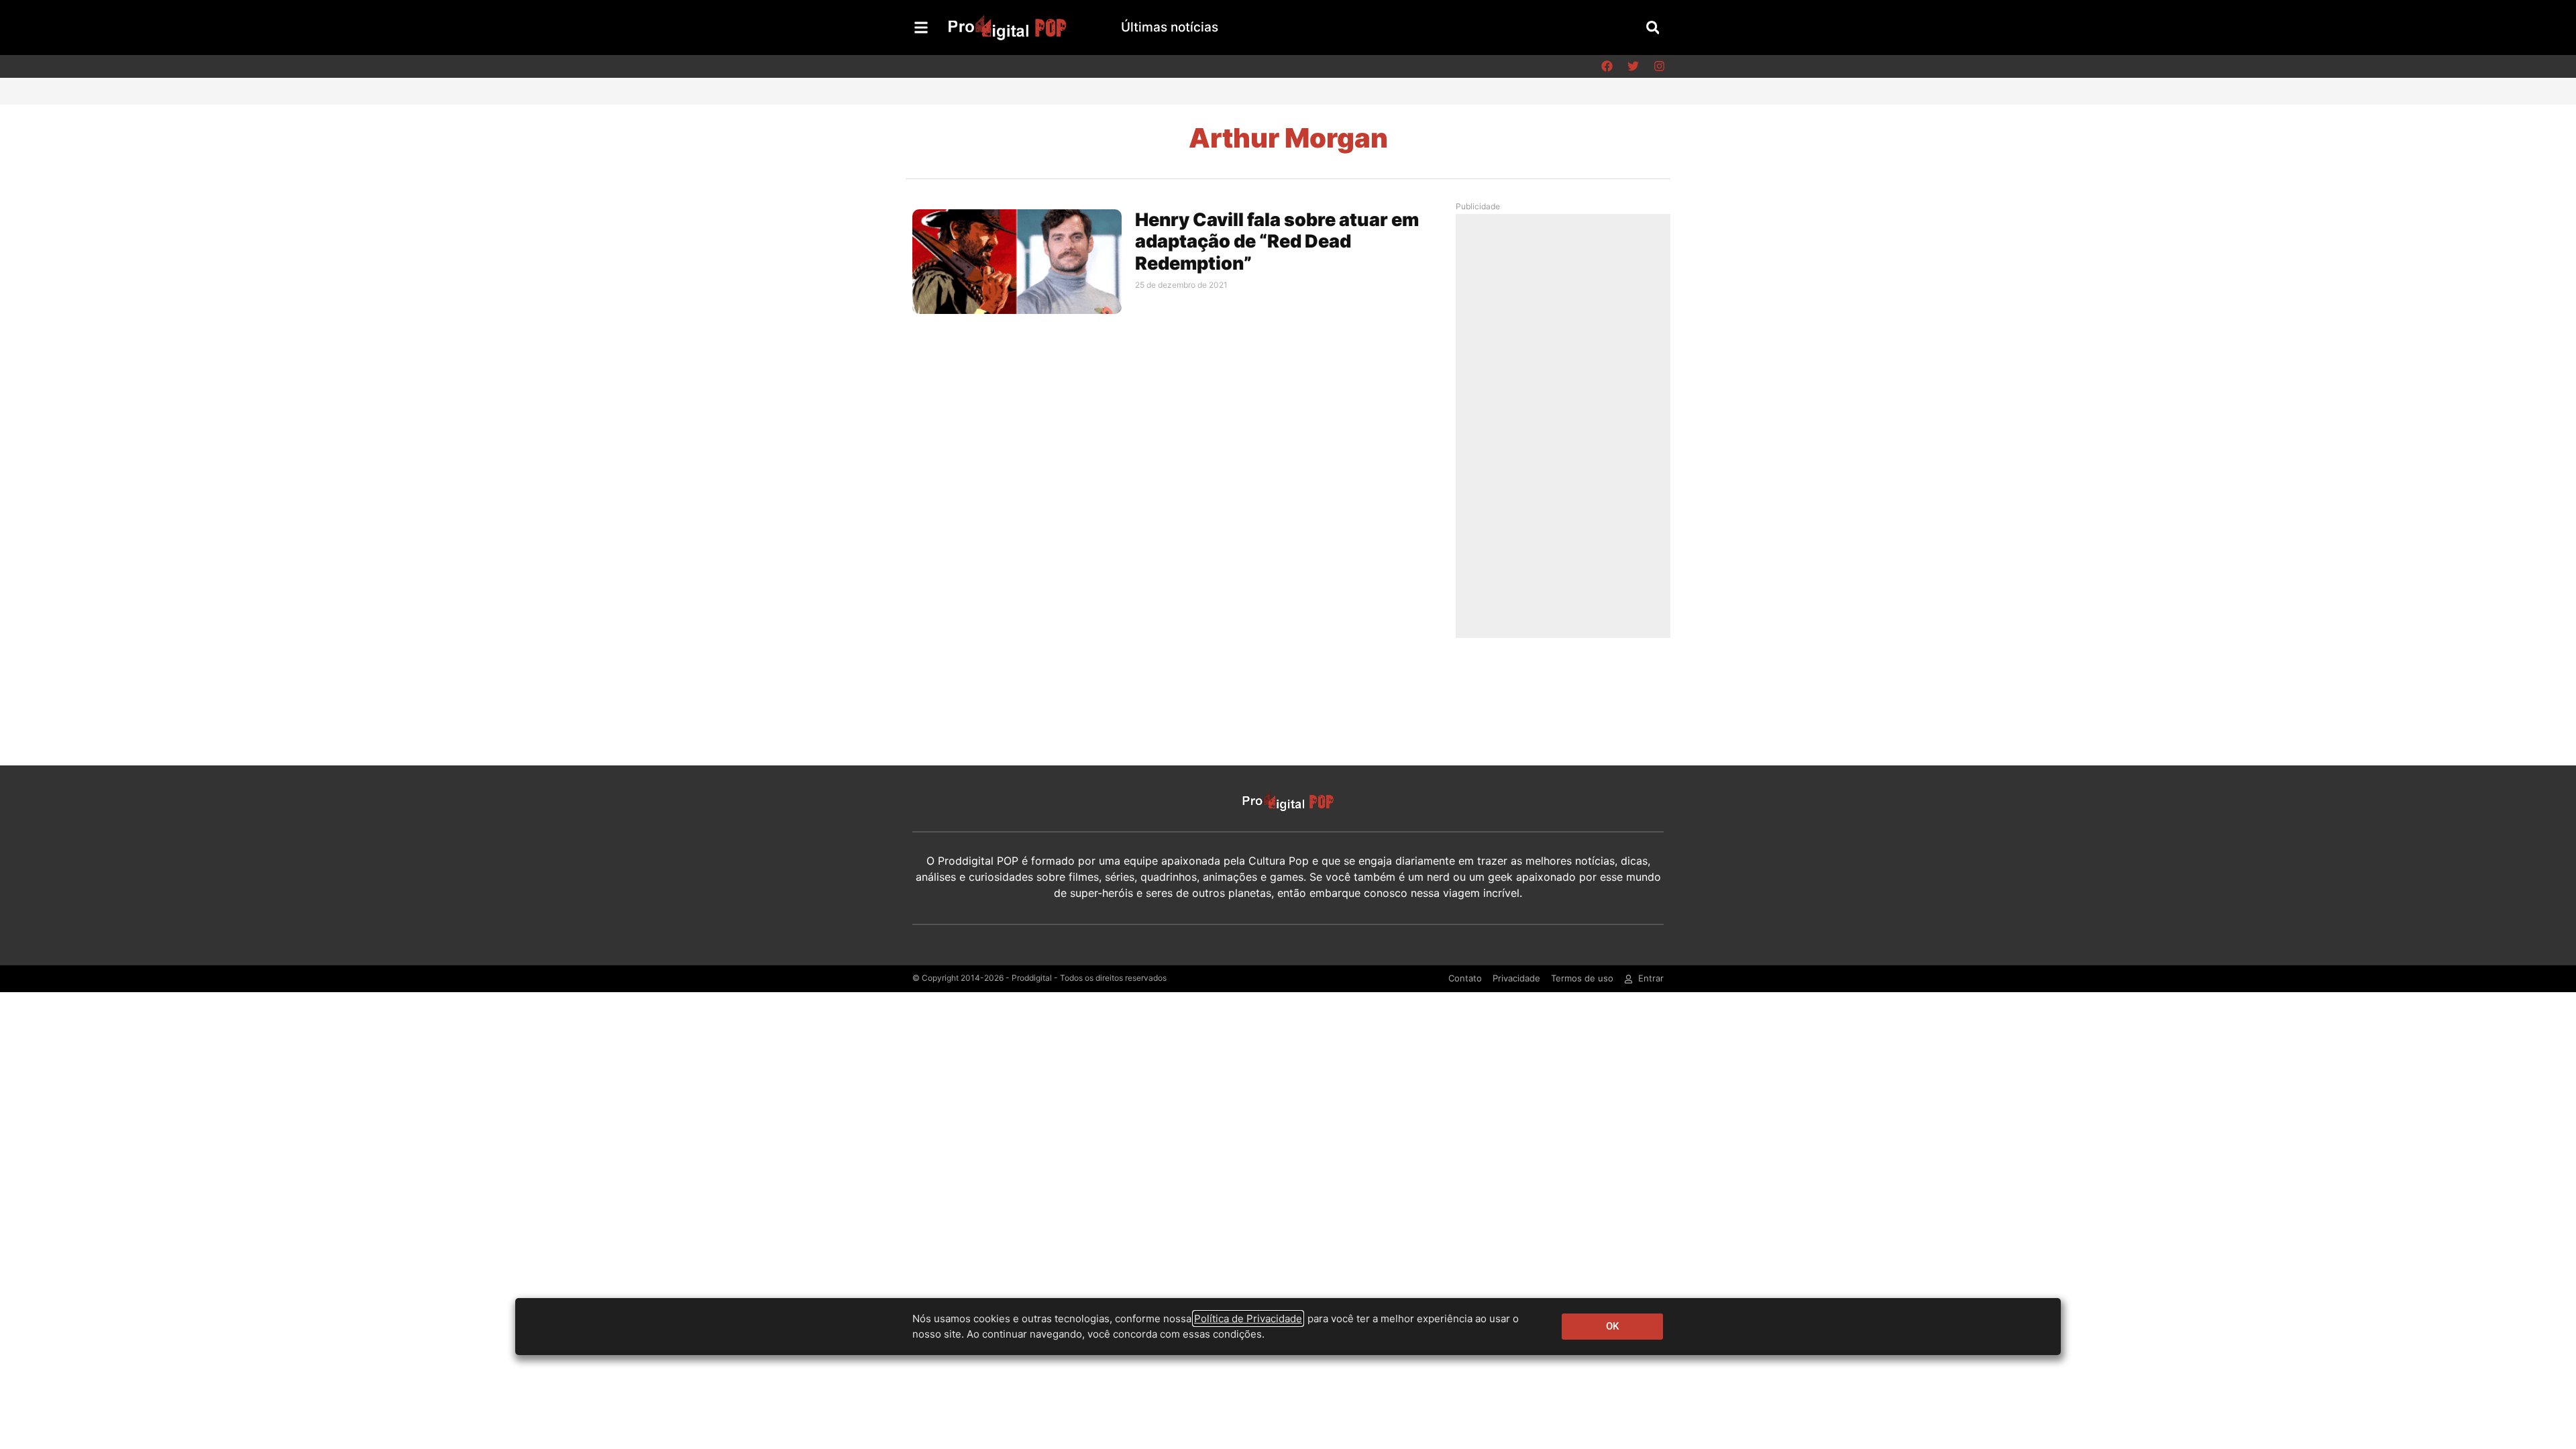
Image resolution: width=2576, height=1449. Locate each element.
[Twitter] (1633, 66)
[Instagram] (1659, 66)
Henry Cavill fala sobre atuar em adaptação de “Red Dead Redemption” (1277, 241)
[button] (1653, 27)
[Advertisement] (1566, 425)
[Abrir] (921, 28)
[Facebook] (1607, 66)
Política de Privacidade (1248, 1319)
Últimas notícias (1170, 27)
